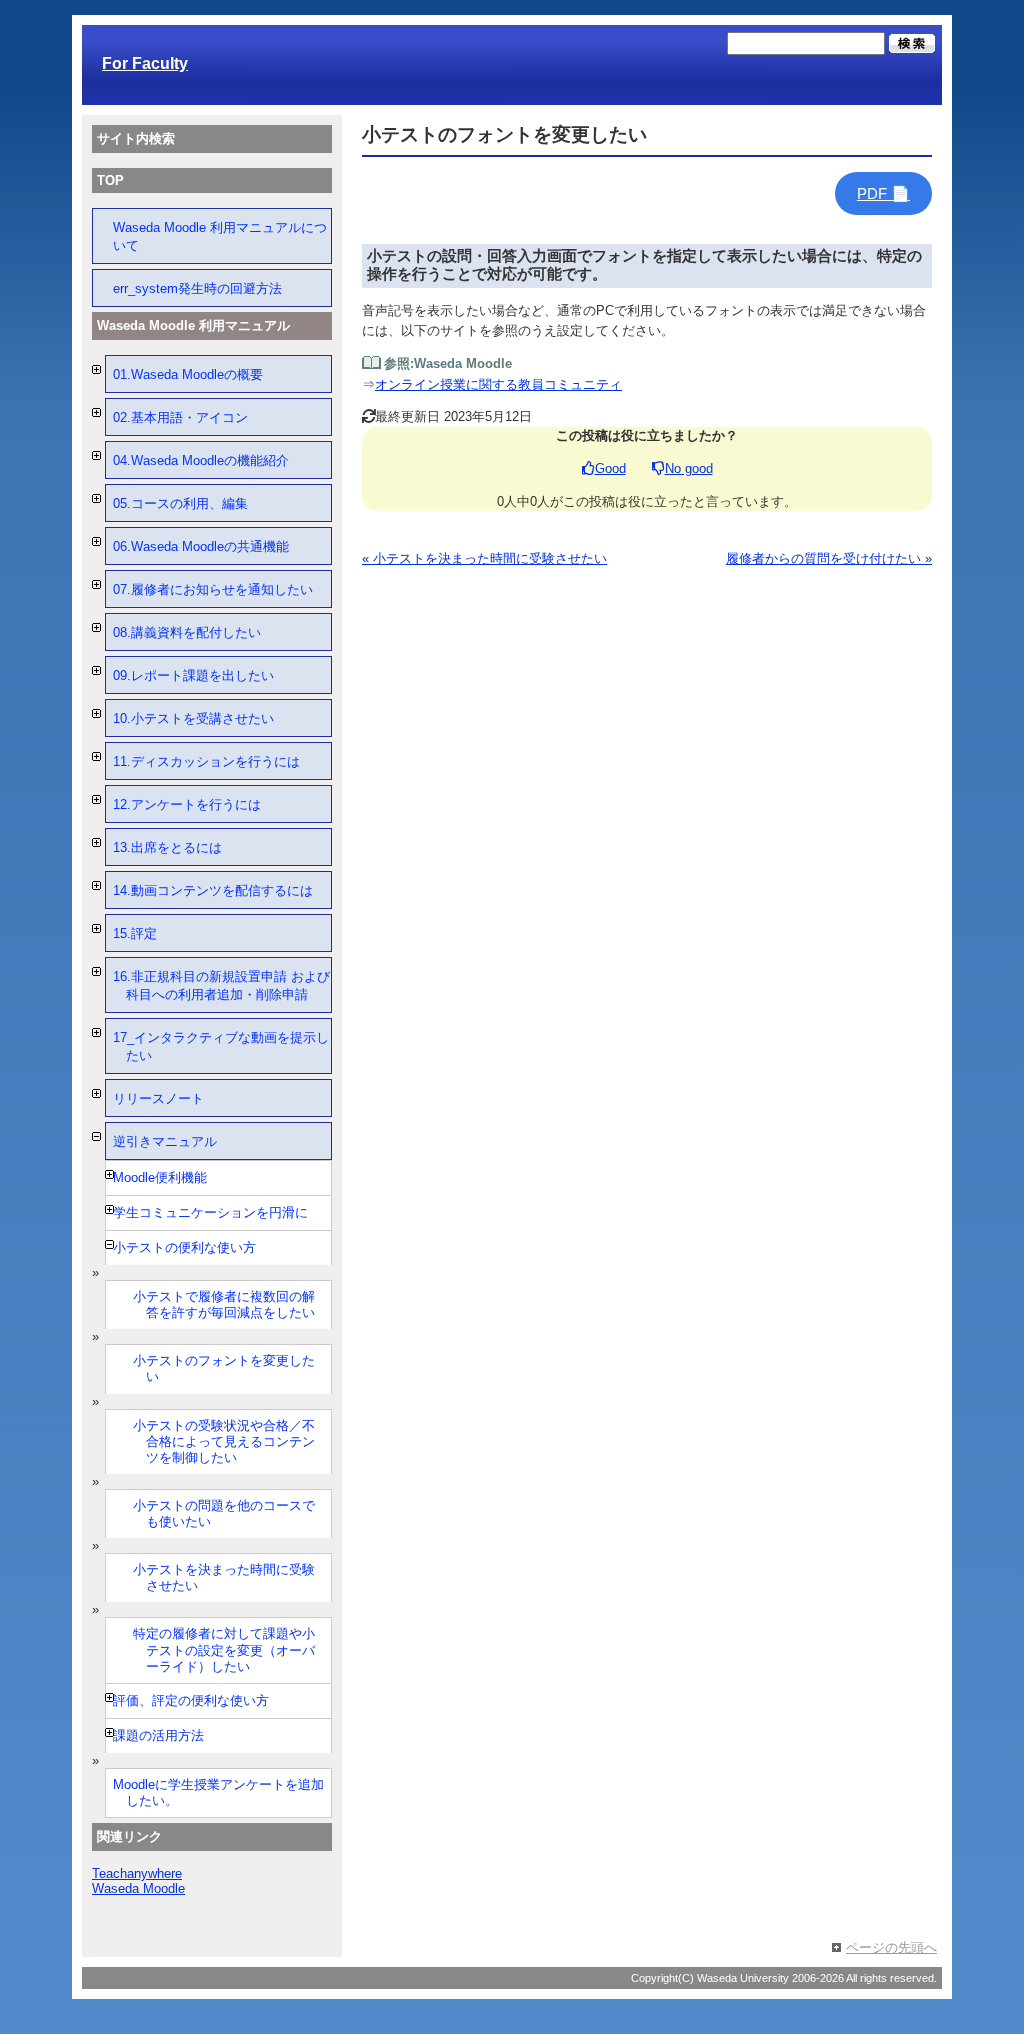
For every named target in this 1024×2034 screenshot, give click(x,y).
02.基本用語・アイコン (180, 417)
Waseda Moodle (138, 1888)
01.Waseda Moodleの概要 (188, 374)
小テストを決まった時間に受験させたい (224, 1577)
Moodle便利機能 (160, 1177)
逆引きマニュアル (165, 1141)
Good (610, 468)
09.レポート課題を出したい (193, 675)
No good (689, 468)
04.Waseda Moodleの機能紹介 (201, 460)
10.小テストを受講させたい (193, 718)
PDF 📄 (883, 193)
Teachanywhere (137, 1873)
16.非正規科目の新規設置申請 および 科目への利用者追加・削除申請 (221, 985)
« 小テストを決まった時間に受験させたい (484, 558)
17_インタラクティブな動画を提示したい (221, 1046)
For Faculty (145, 63)
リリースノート (158, 1098)
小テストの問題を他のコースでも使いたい (224, 1513)
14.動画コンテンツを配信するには (213, 890)
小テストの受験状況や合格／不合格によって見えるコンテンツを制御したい (224, 1441)
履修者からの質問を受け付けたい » (829, 558)
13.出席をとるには (167, 847)
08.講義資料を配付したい (187, 632)
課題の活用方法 (158, 1735)
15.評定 (135, 933)
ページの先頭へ (891, 1947)
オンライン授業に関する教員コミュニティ (498, 384)
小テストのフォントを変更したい (224, 1368)
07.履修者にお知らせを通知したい (213, 589)
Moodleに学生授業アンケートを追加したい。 (218, 1792)
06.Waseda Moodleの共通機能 (201, 546)
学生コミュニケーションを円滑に (210, 1212)
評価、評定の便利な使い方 (191, 1700)
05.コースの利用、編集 (180, 503)
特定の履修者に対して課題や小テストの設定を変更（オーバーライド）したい (224, 1649)
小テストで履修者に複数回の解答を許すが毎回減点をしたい (224, 1304)
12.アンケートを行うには (187, 804)
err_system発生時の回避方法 (197, 288)
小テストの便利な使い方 (184, 1247)
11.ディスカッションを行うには (206, 761)
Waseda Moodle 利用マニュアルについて (220, 236)
